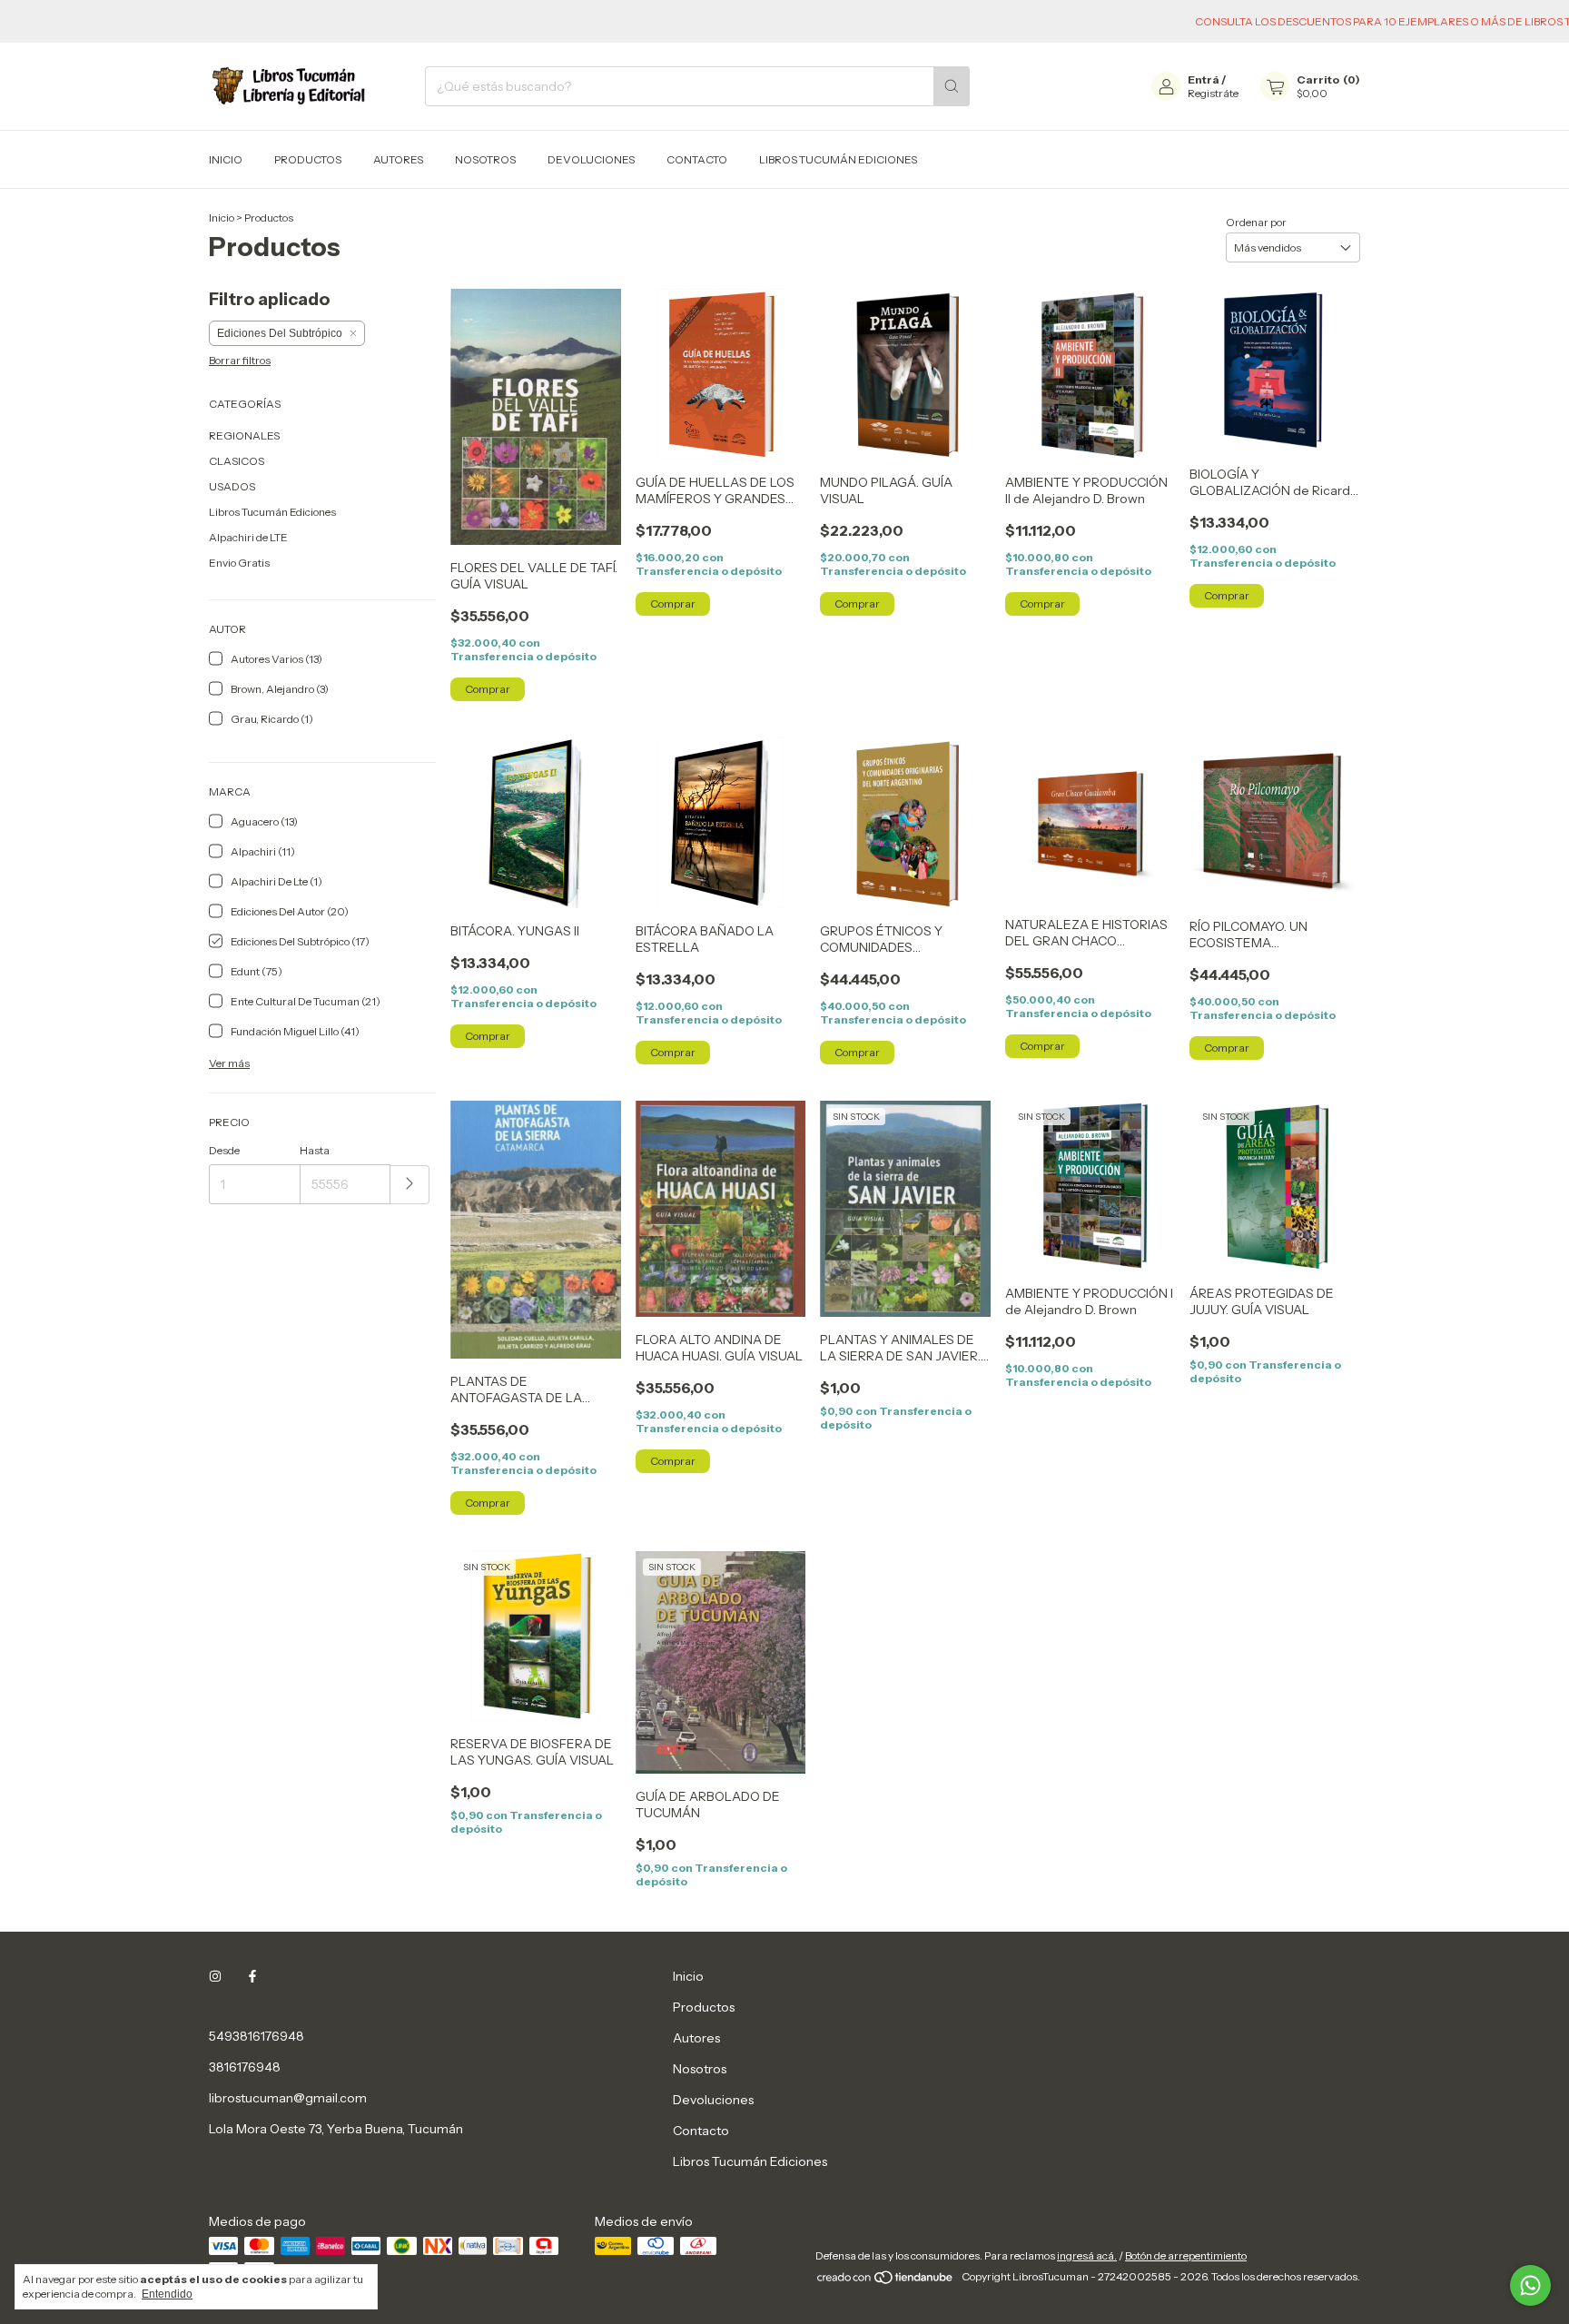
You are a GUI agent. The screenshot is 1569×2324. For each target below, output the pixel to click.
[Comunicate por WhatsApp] (1530, 2285)
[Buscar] (952, 86)
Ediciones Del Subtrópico (280, 333)
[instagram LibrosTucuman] (215, 1976)
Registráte (1213, 93)
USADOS (232, 486)
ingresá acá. (1087, 2255)
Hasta (315, 1150)
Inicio (226, 159)
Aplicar (410, 1185)
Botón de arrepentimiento (1186, 2255)
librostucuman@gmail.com (288, 2098)
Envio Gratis (239, 563)
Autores (398, 159)
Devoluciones (591, 159)
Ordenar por (1256, 222)
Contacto (697, 159)
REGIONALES (244, 435)
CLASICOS (237, 461)
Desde (224, 1150)
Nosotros (485, 159)
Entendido (167, 2294)
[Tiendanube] (886, 2281)
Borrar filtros (240, 360)
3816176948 (245, 2067)
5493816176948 (257, 2036)
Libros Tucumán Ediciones (838, 159)
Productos (308, 159)
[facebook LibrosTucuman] (252, 1976)
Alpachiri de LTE (248, 537)
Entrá (1204, 79)
